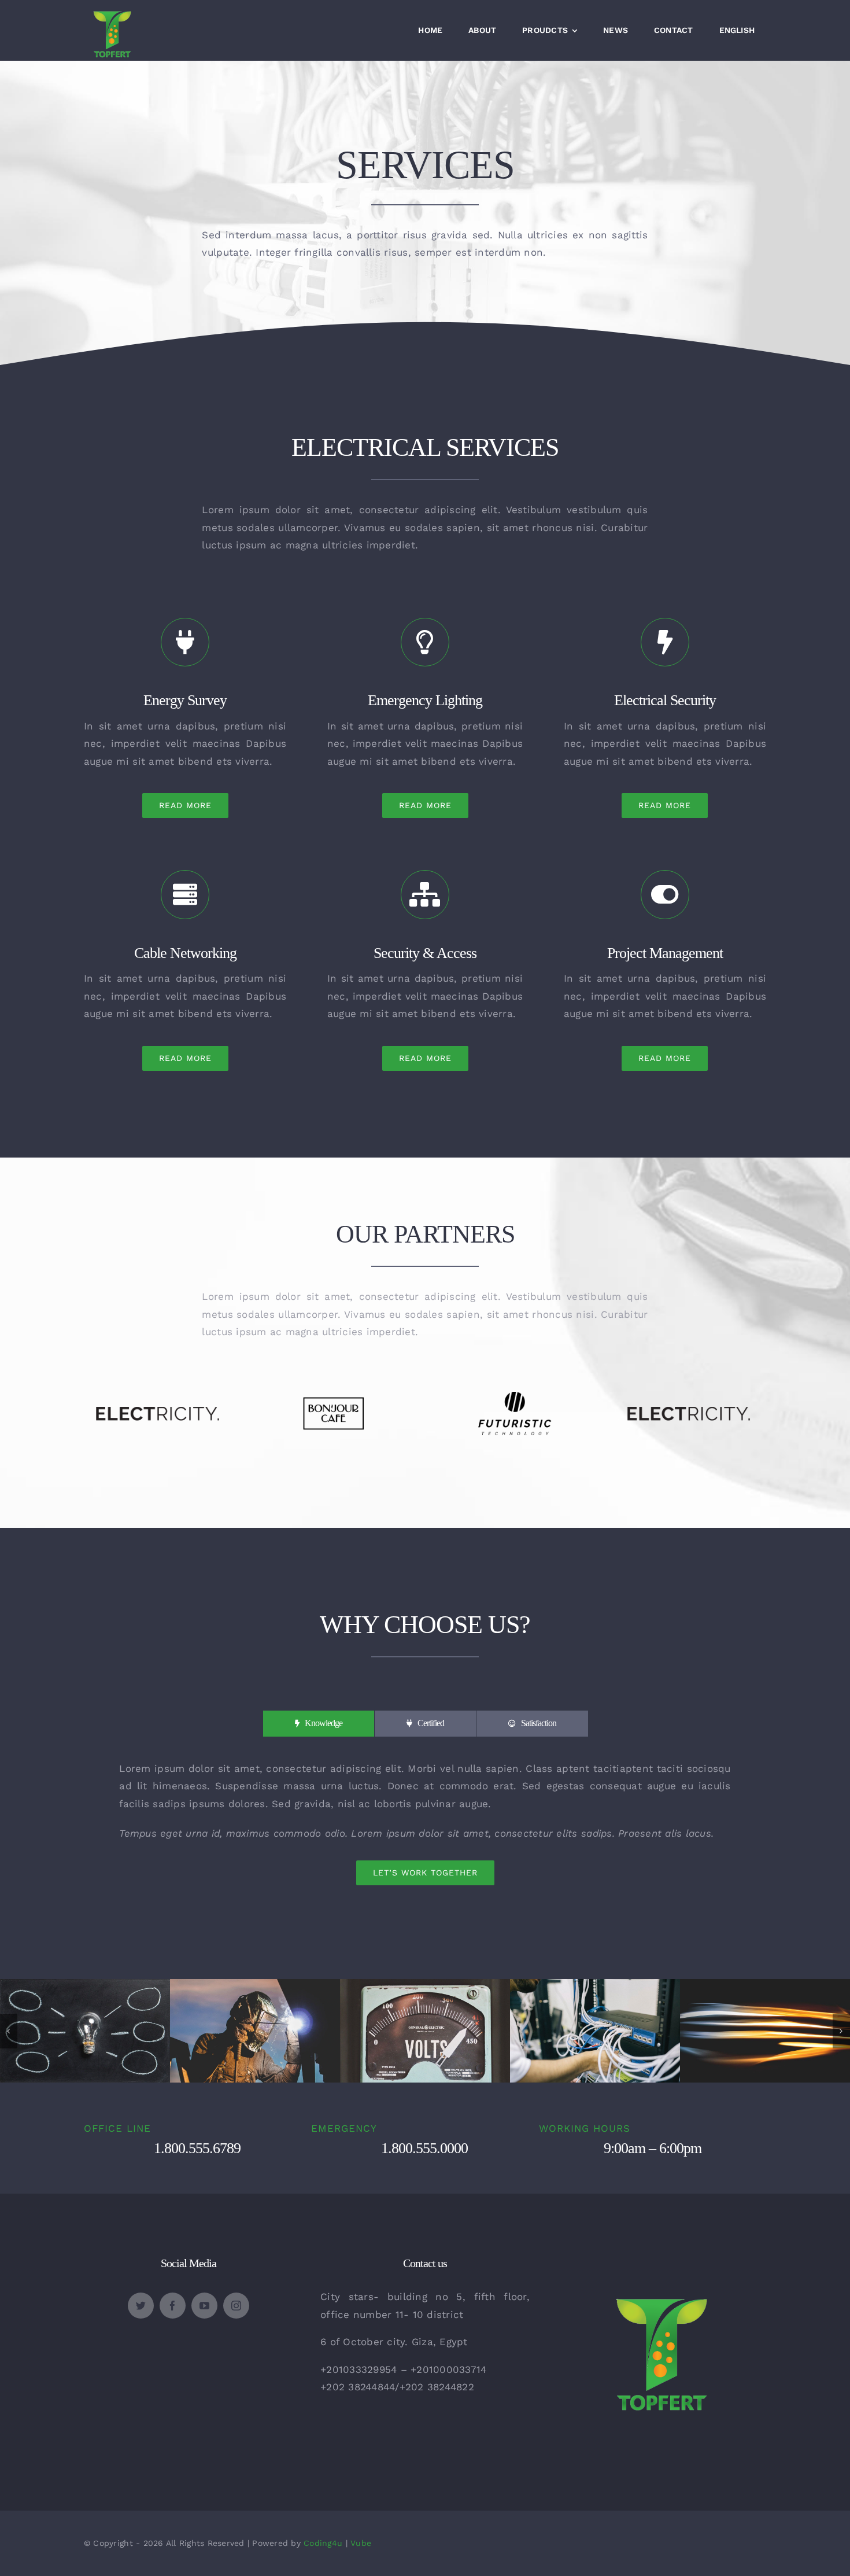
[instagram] (236, 2306)
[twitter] (141, 2306)
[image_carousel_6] (425, 1985)
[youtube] (204, 2306)
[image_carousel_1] (85, 1985)
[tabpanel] (425, 1823)
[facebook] (173, 2306)
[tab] (319, 1724)
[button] (9, 2031)
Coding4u (323, 2543)
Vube (361, 2543)
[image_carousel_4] (255, 1985)
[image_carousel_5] (765, 1985)
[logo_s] (661, 2262)
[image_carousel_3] (595, 1985)
